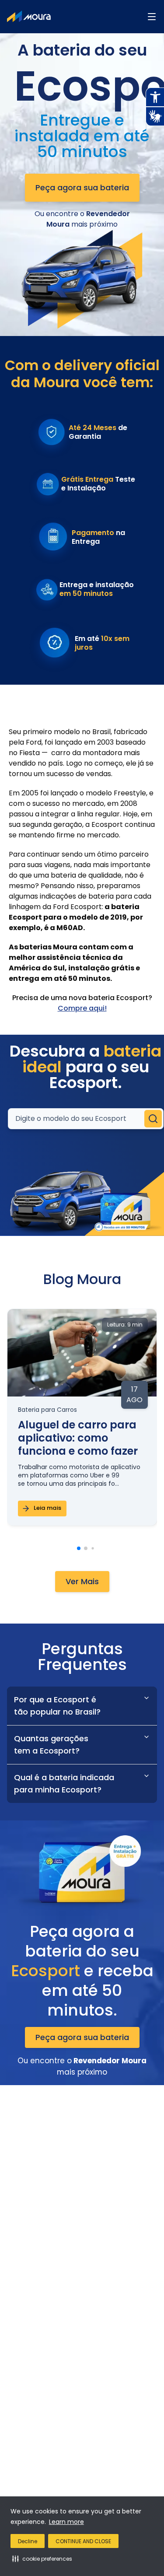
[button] (42, 2558)
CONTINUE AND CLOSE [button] (83, 2541)
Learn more (66, 2522)
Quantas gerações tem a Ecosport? (51, 1745)
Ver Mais (82, 1581)
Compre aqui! (82, 1008)
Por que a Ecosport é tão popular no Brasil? (57, 1706)
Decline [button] (28, 2541)
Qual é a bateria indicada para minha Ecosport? (64, 1783)
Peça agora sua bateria (82, 187)
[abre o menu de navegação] (152, 17)
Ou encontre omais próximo (82, 219)
